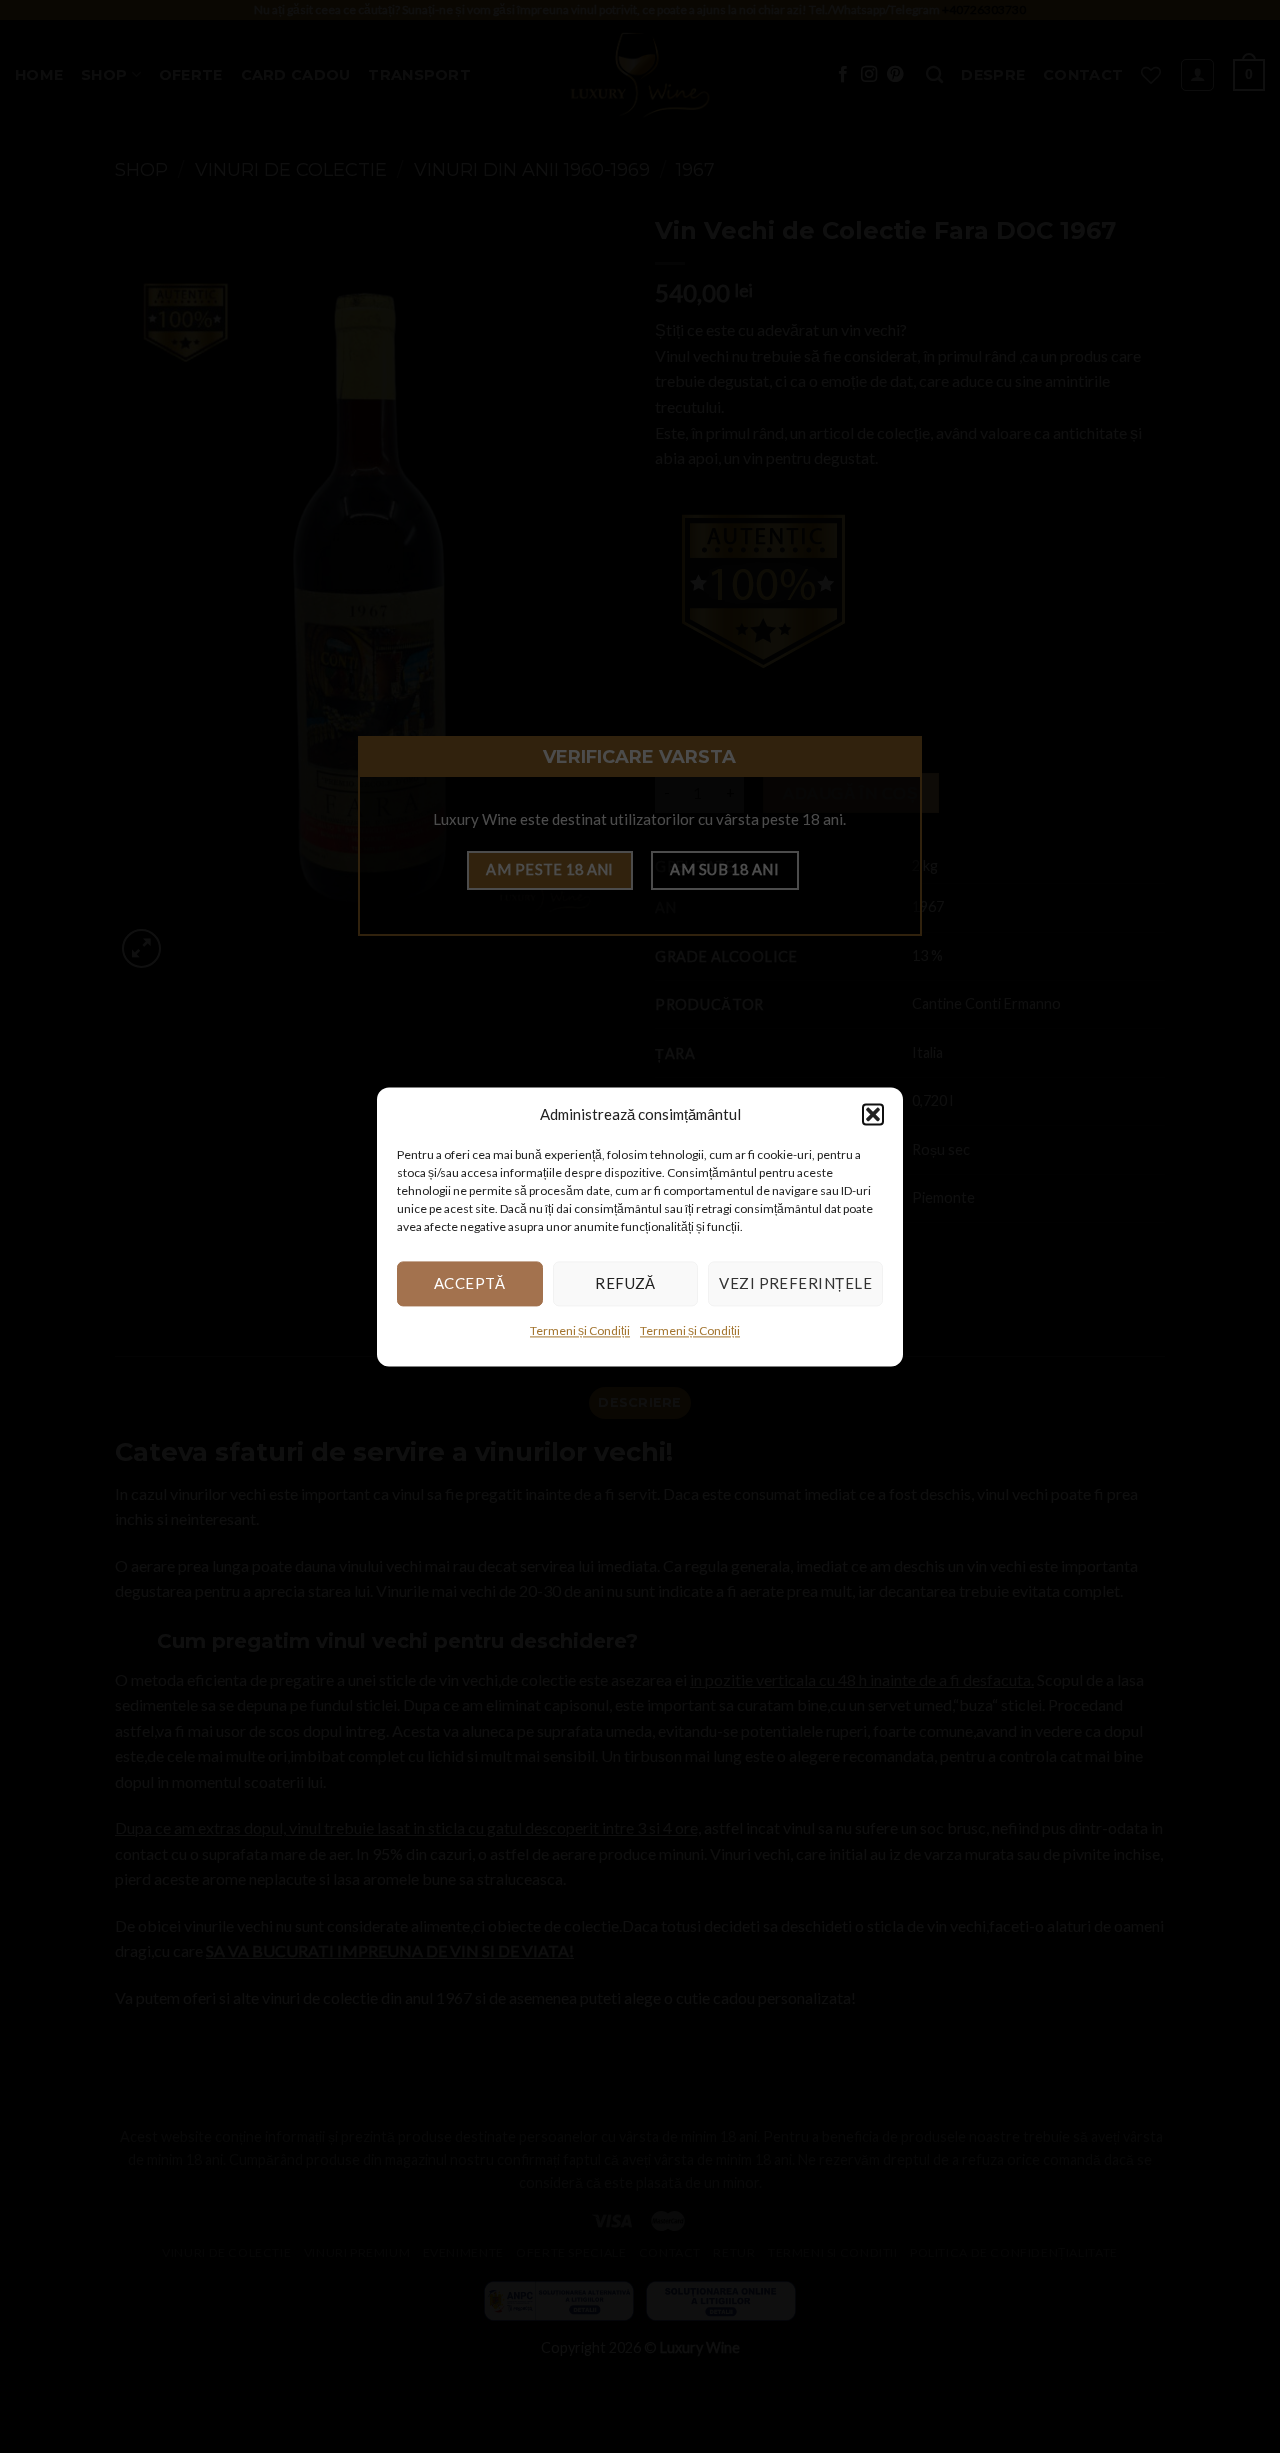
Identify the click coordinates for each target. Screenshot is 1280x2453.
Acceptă (470, 1283)
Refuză (625, 1283)
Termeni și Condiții (580, 1330)
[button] (873, 1114)
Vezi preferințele (795, 1283)
